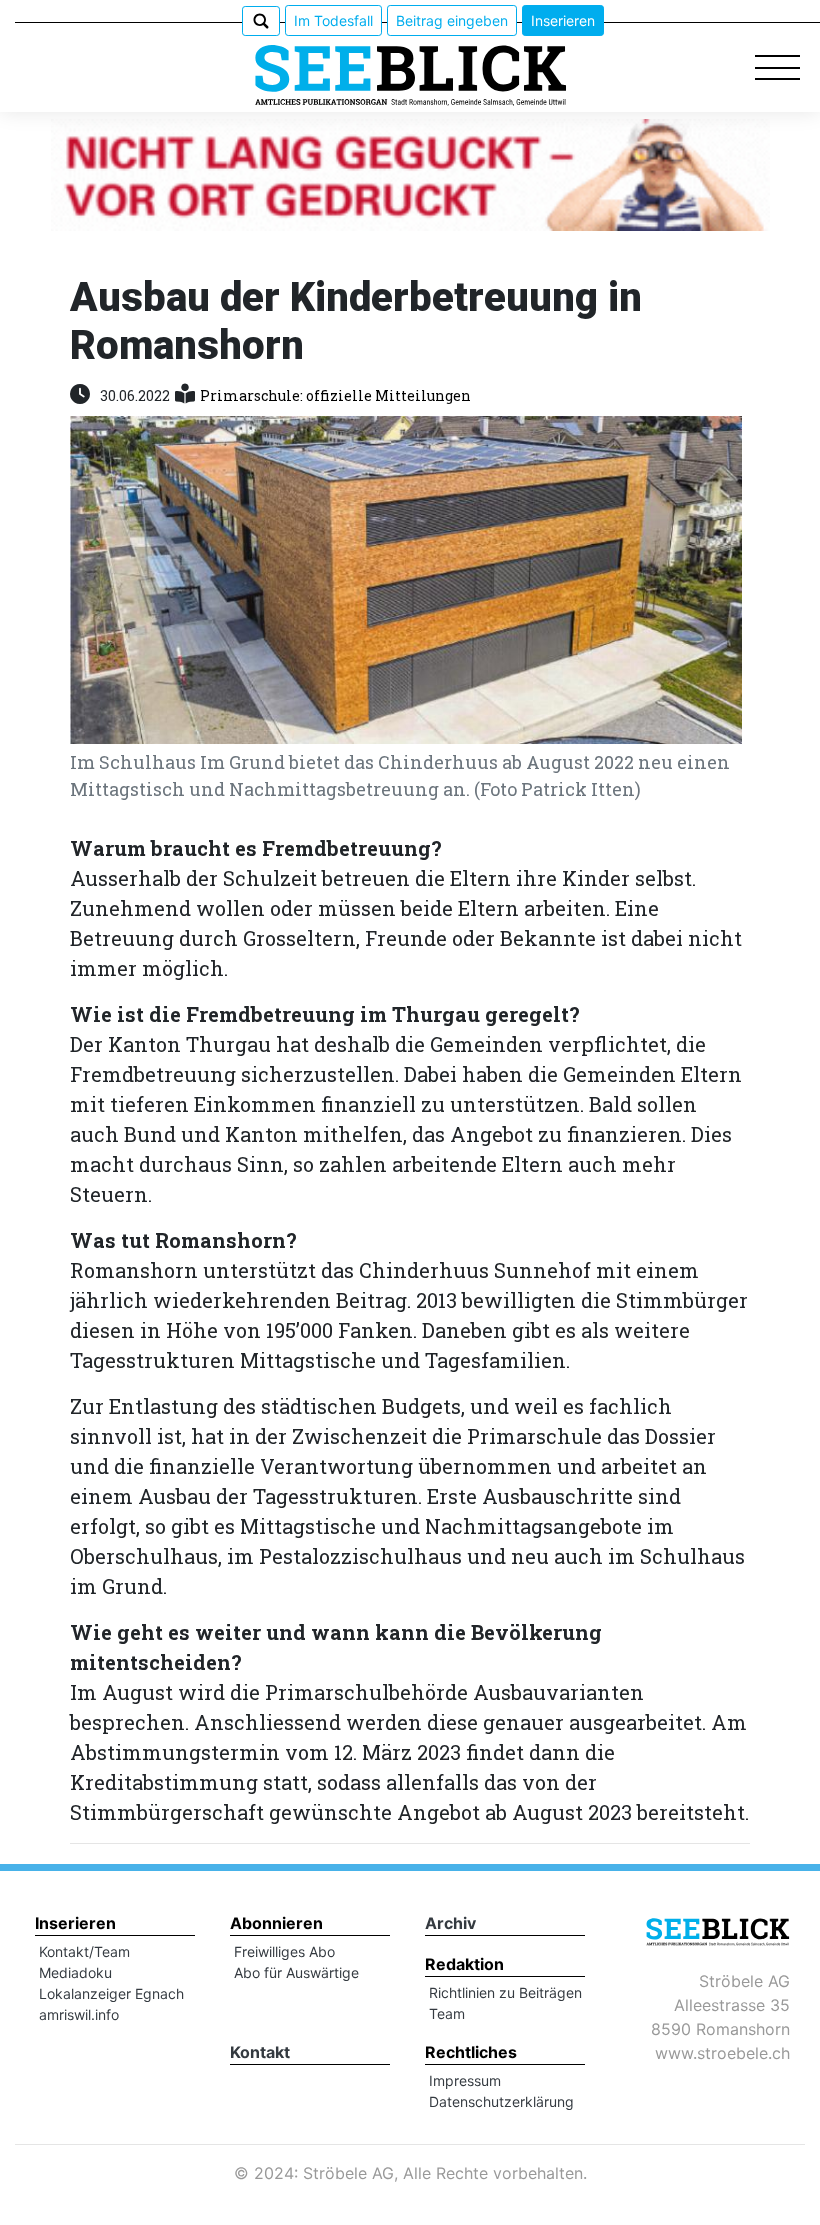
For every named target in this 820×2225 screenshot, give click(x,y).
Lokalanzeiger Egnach (111, 1993)
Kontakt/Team (84, 1951)
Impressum (465, 2080)
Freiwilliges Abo (284, 1951)
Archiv (450, 1923)
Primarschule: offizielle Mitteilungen (335, 395)
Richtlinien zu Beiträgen (505, 1992)
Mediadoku (75, 1972)
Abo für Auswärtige (296, 1972)
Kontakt (260, 2052)
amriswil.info (79, 2014)
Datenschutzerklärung (501, 2101)
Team (447, 2013)
